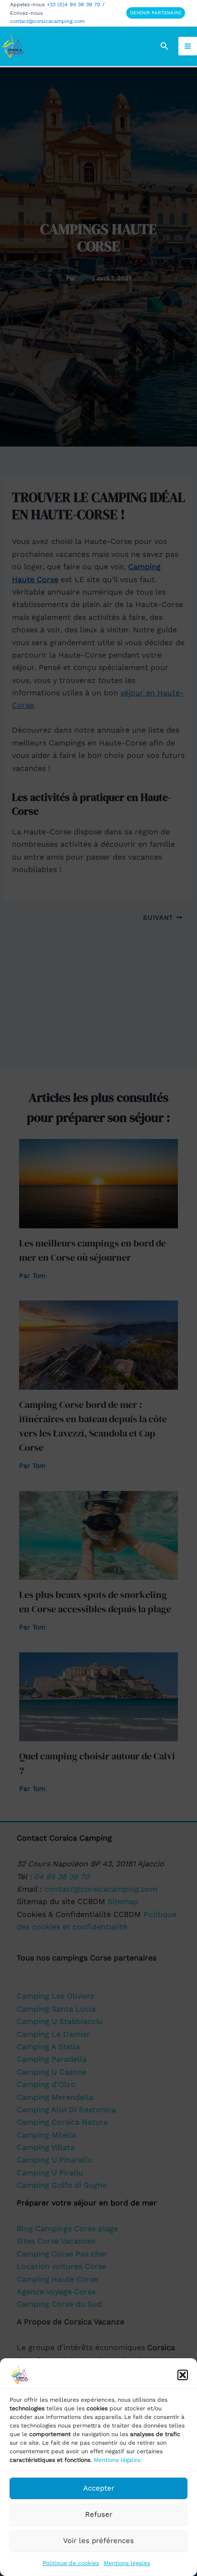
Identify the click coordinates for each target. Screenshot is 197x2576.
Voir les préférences (98, 2541)
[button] (183, 2375)
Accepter (99, 2488)
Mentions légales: (118, 2460)
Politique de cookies (71, 2563)
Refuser (99, 2514)
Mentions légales (127, 2563)
